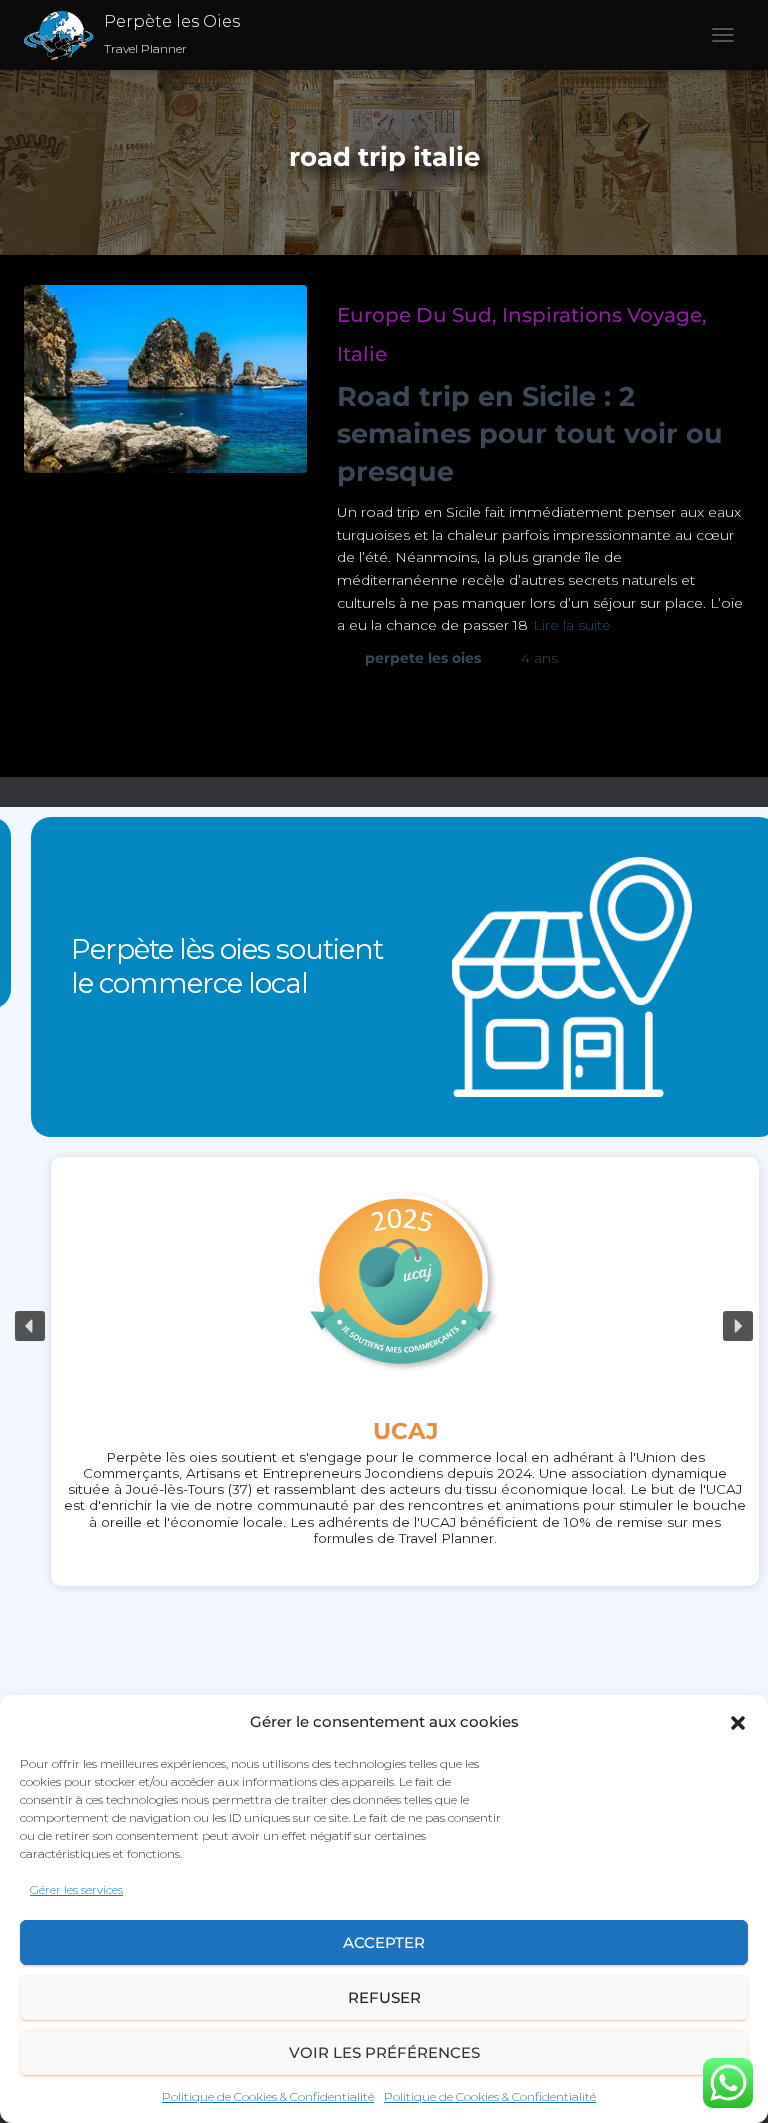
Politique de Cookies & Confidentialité (268, 2096)
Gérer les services (76, 1889)
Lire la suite (572, 625)
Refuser (384, 1997)
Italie (362, 354)
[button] (738, 1723)
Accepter (384, 1942)
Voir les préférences (384, 2052)
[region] (384, 1326)
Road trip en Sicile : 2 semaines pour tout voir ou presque (530, 434)
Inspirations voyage (602, 315)
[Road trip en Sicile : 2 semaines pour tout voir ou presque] (165, 379)
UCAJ (384, 1431)
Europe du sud (414, 315)
